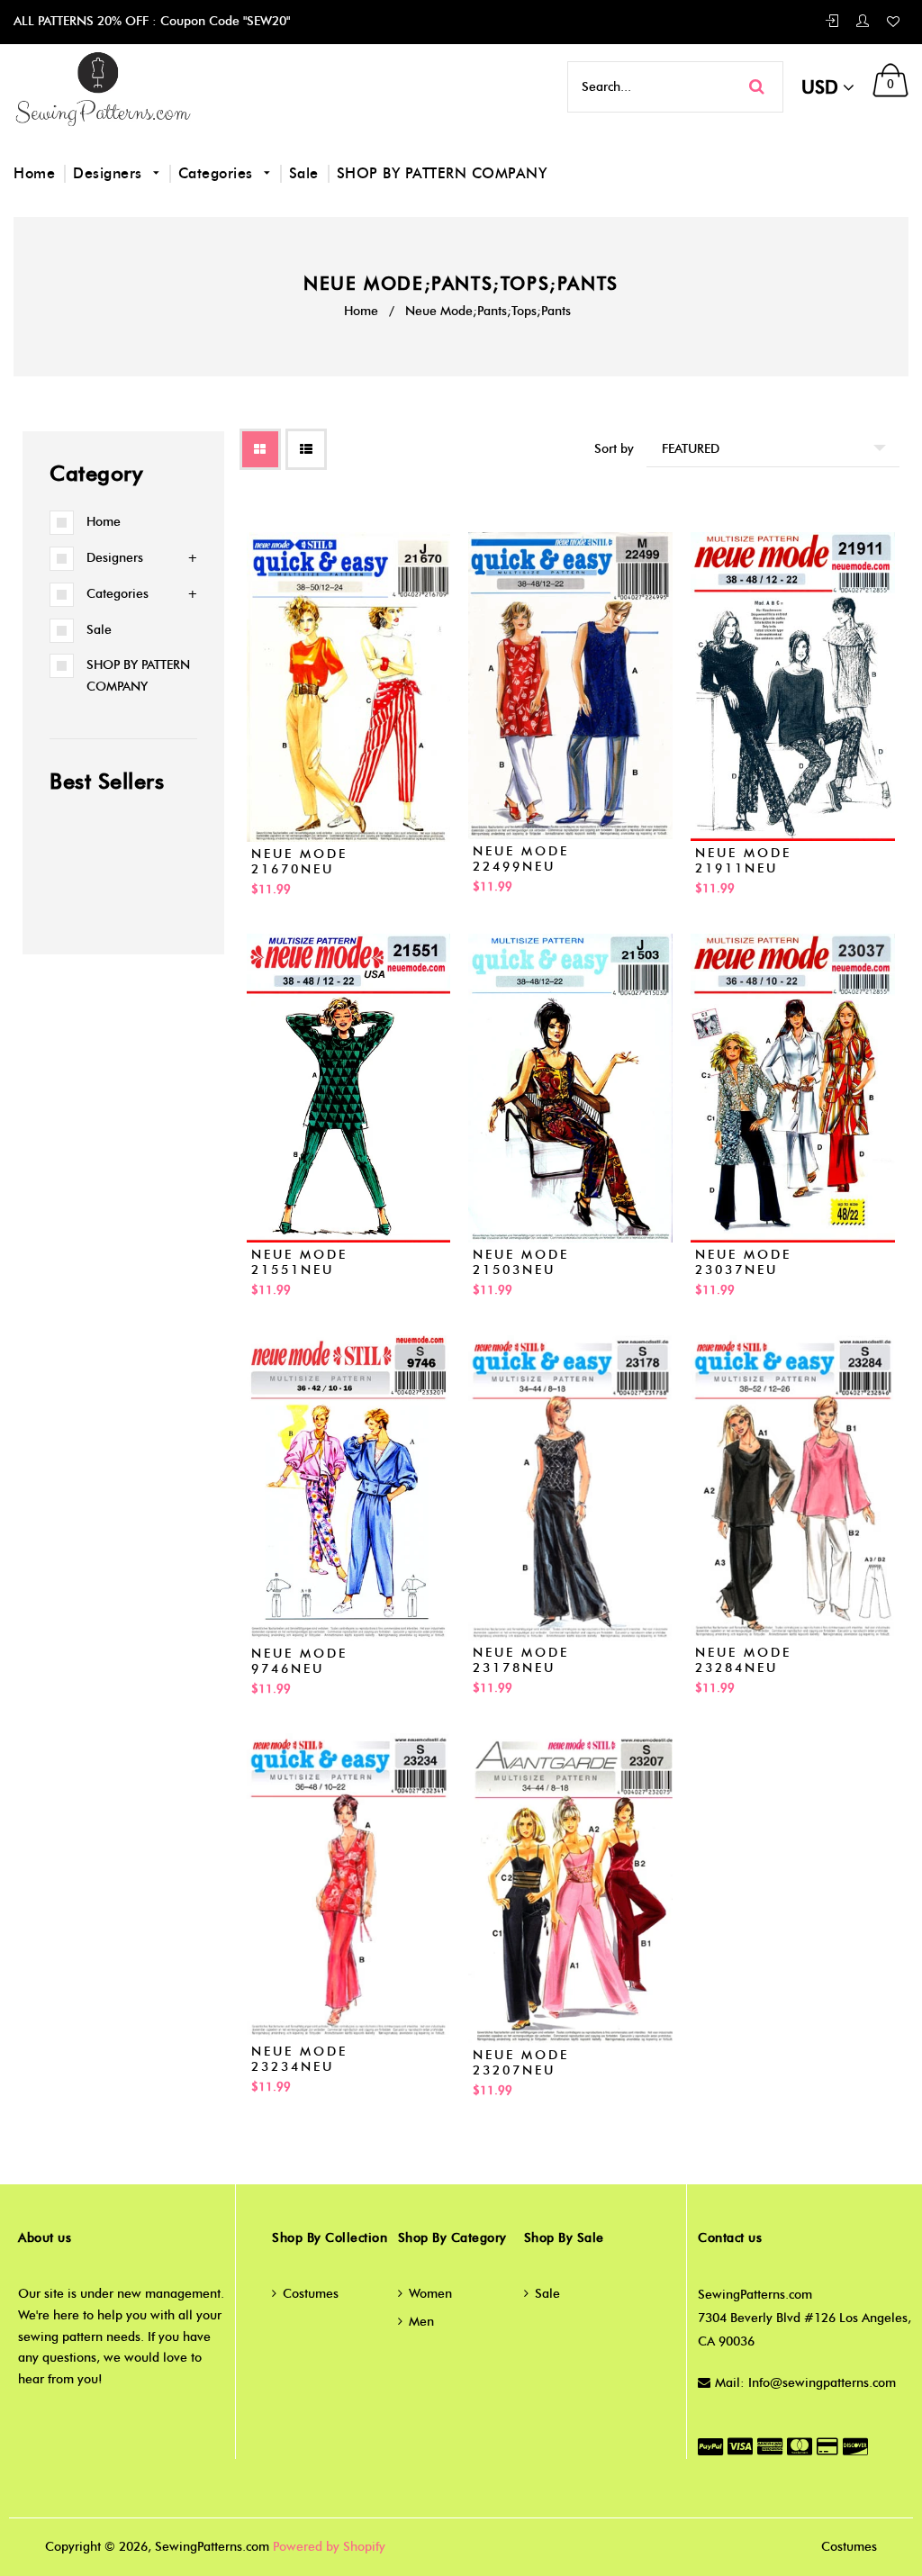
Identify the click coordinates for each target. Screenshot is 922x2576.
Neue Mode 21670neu (299, 862)
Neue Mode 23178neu (521, 1660)
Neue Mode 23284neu (743, 1660)
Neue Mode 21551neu (299, 1262)
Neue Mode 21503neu (521, 1262)
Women (430, 2294)
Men (421, 2322)
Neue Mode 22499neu (521, 859)
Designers (110, 173)
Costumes (311, 2294)
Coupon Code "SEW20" (223, 21)
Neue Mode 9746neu (299, 1661)
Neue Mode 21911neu (743, 861)
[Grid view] (260, 449)
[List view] (306, 449)
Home (34, 173)
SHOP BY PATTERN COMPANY (442, 173)
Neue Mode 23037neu (743, 1262)
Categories (218, 173)
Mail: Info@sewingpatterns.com (805, 2383)
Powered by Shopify (329, 2547)
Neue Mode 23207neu (521, 2063)
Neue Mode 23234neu (299, 2059)
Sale (304, 173)
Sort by (614, 449)
